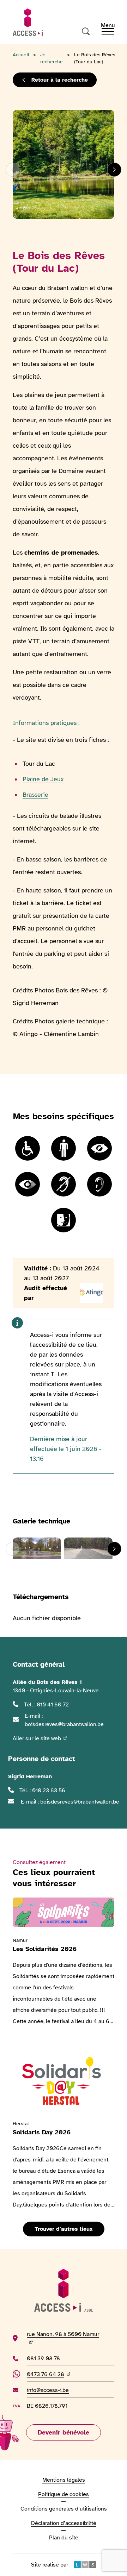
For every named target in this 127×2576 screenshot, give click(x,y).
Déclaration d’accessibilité (64, 2523)
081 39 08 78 (54, 2358)
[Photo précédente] (13, 170)
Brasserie (35, 795)
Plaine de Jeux (43, 779)
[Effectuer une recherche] (86, 32)
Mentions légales (64, 2480)
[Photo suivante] (114, 170)
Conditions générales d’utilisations (64, 2509)
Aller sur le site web (40, 1738)
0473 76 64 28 (49, 2374)
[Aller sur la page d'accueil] (28, 22)
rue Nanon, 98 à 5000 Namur (63, 2338)
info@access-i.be (48, 2390)
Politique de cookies (64, 2494)
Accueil (21, 55)
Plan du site (64, 2538)
